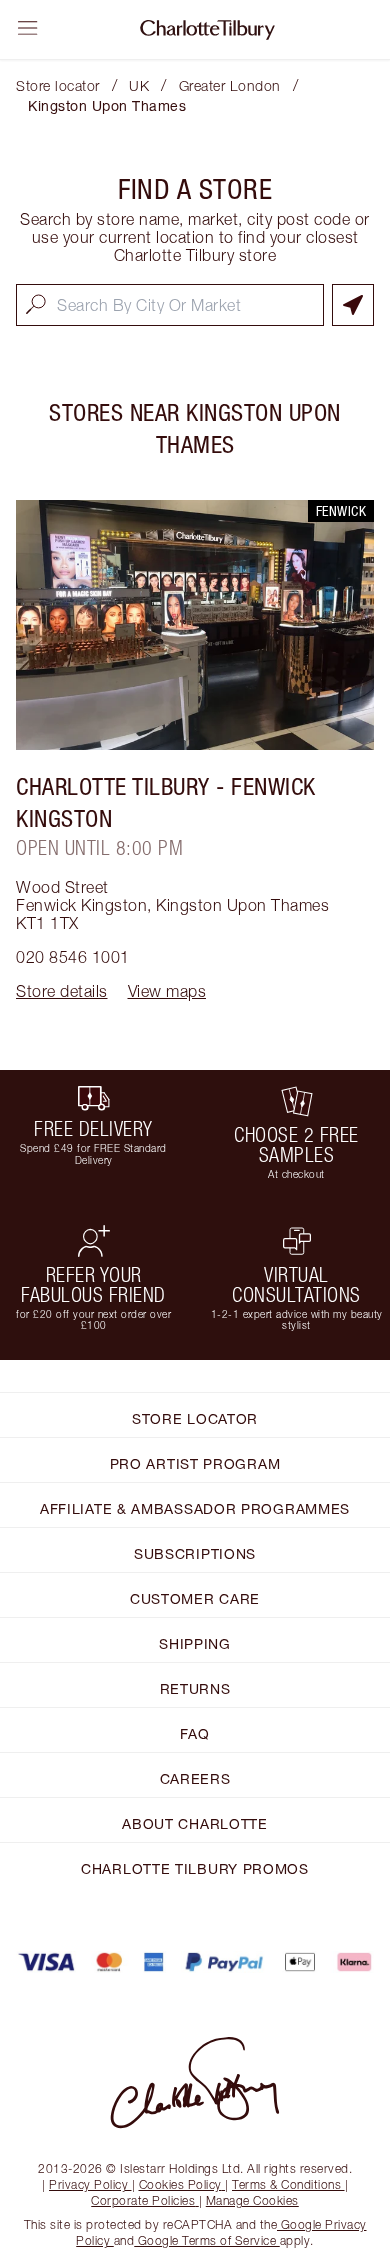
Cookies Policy (180, 2184)
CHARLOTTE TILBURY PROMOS (195, 1868)
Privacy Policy (88, 2184)
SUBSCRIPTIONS (195, 1553)
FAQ (194, 1733)
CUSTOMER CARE (195, 1598)
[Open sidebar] (28, 28)
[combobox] (170, 305)
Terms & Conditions (286, 2184)
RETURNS (195, 1688)
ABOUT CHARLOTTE (195, 1823)
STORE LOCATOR (195, 1418)
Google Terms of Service (207, 2240)
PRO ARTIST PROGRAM (195, 1463)
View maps (167, 991)
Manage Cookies (252, 2200)
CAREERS (195, 1778)
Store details (62, 991)
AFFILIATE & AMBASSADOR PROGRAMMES (195, 1508)
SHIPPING (195, 1643)
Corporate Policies (143, 2200)
